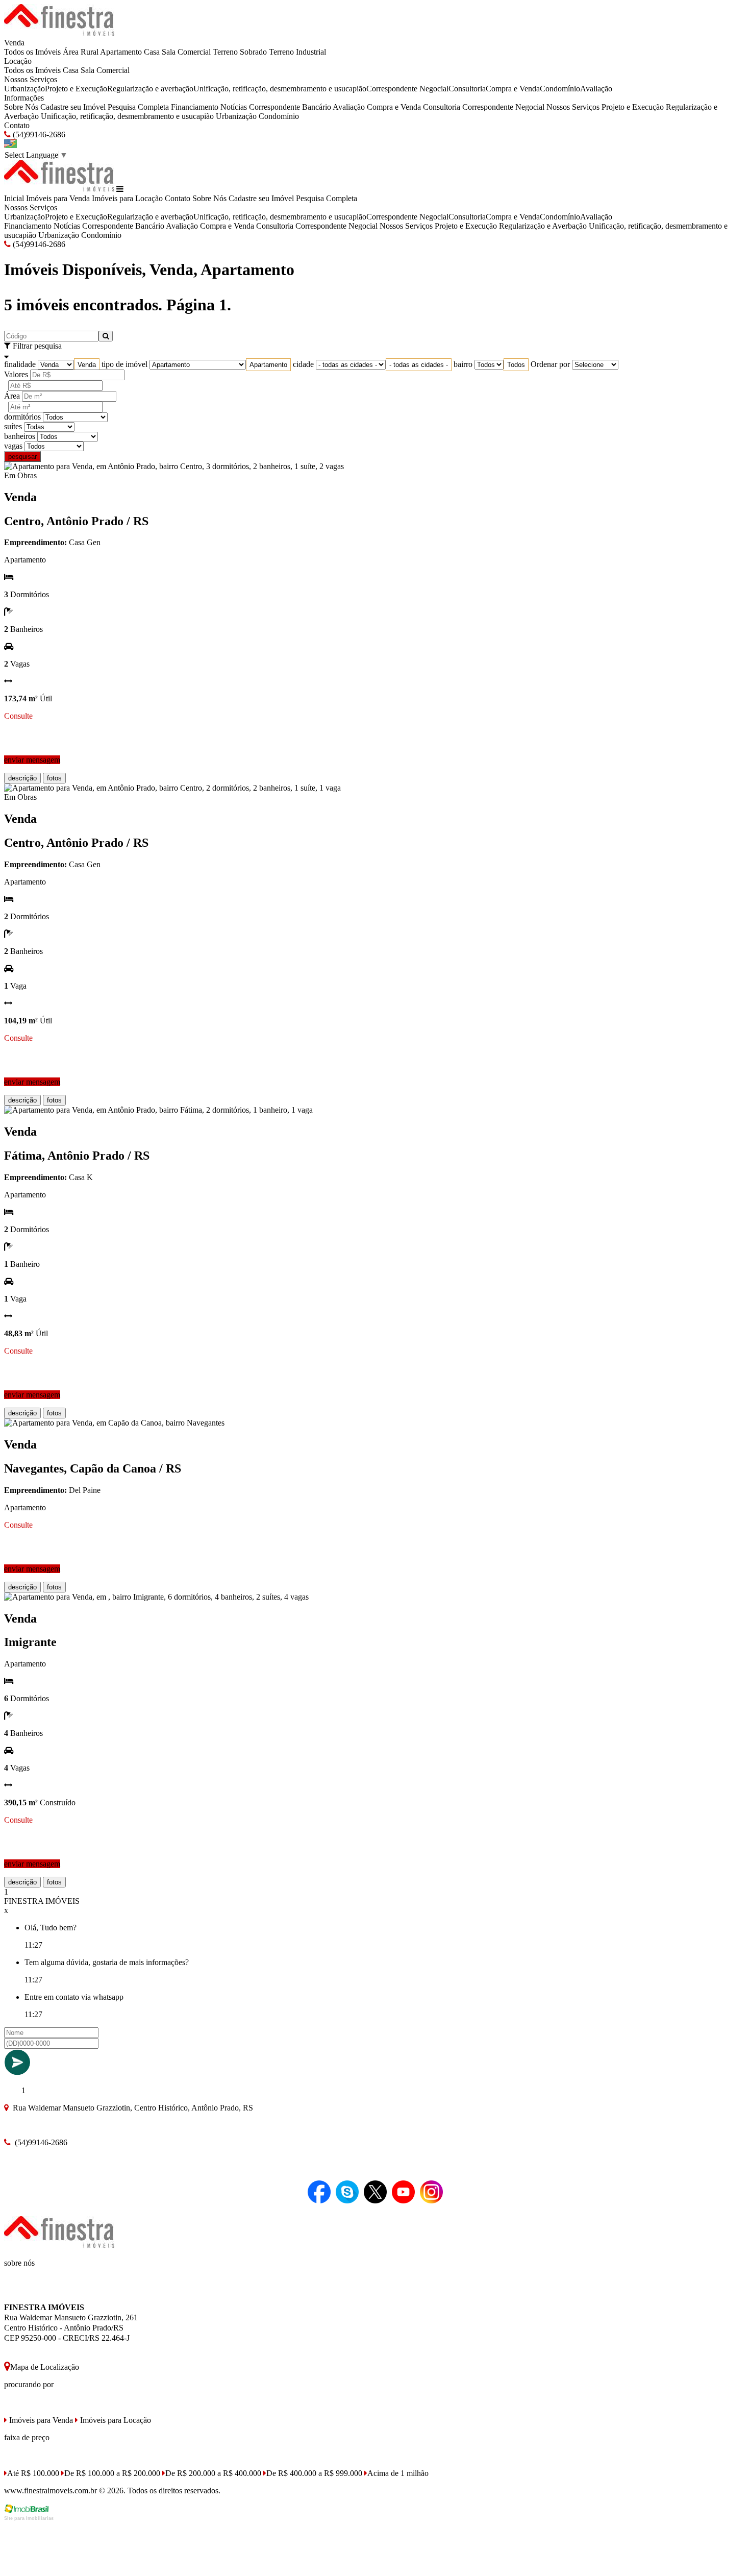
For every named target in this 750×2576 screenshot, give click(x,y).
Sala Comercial (186, 52)
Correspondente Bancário (290, 107)
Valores (16, 374)
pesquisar (22, 457)
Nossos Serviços (31, 79)
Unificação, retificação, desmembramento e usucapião (280, 89)
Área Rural (81, 52)
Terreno (225, 52)
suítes (13, 426)
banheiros (20, 436)
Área (12, 396)
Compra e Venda (513, 89)
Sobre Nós (21, 107)
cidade (303, 364)
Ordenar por (550, 364)
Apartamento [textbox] (268, 365)
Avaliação (596, 89)
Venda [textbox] (87, 365)
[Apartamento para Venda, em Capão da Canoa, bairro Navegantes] (114, 1423)
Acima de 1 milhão (398, 2473)
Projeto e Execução (76, 89)
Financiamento (195, 107)
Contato (17, 125)
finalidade (20, 364)
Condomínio (560, 89)
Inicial (14, 198)
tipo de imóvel (124, 364)
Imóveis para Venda (58, 198)
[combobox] (87, 365)
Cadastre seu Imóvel (73, 107)
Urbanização (24, 89)
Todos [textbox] (516, 365)
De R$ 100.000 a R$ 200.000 (112, 2473)
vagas (13, 446)
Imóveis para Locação (127, 198)
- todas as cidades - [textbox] (419, 365)
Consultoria (467, 89)
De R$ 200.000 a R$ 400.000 (213, 2473)
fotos (54, 778)
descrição (22, 778)
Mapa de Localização (45, 2367)
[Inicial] (59, 33)
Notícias (234, 107)
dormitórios (22, 417)
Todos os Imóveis (32, 52)
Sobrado (253, 52)
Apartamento (121, 52)
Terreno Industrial (297, 52)
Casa (152, 52)
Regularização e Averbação (543, 226)
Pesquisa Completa (138, 107)
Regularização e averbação (150, 89)
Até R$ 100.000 (33, 2473)
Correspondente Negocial (407, 89)
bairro (463, 364)
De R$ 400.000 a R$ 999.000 (314, 2473)
